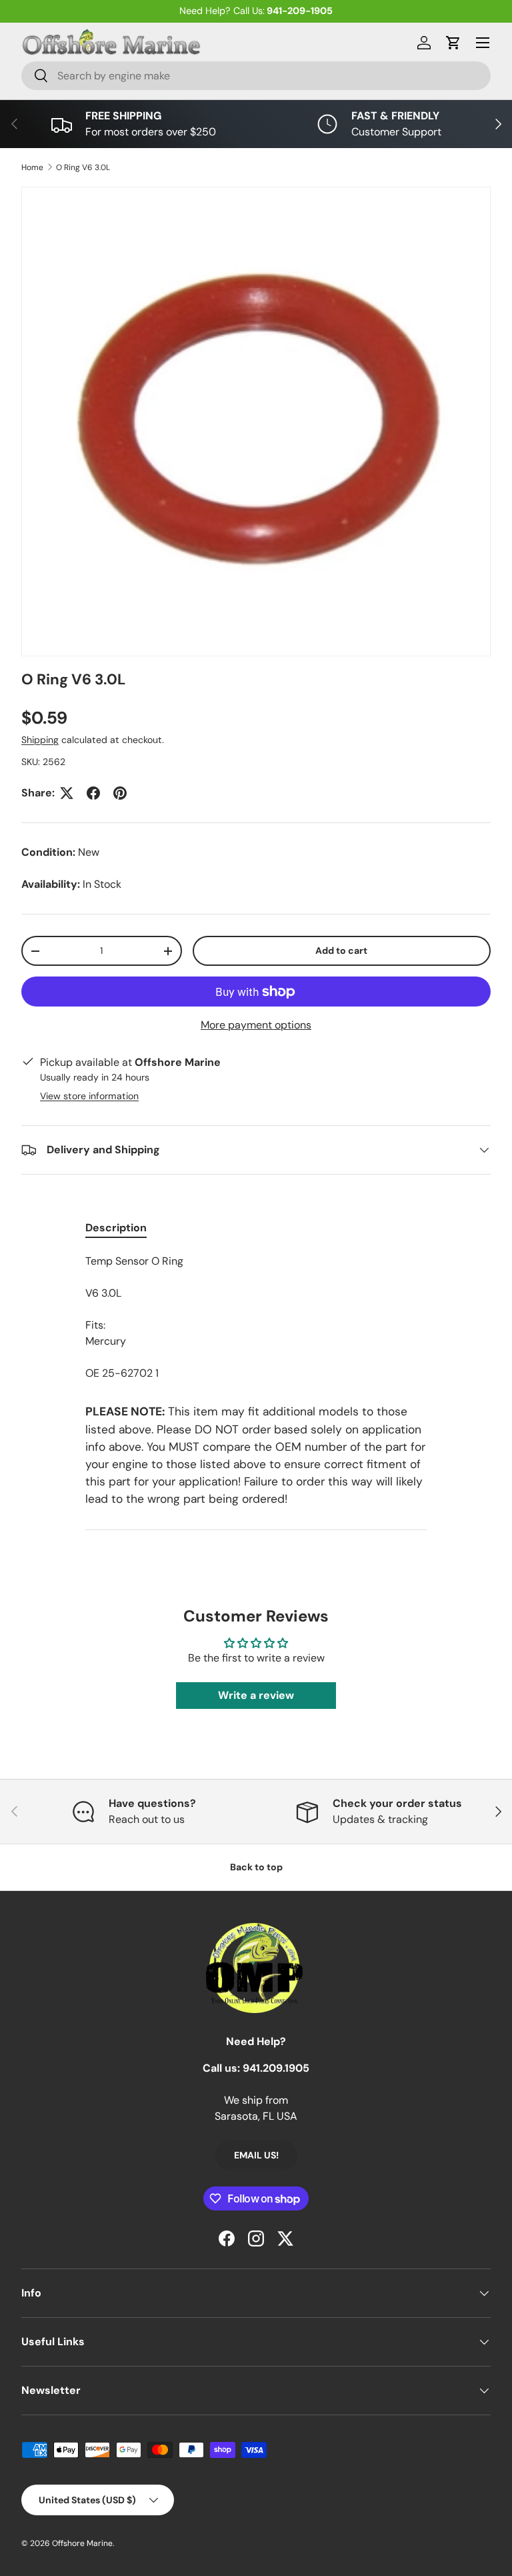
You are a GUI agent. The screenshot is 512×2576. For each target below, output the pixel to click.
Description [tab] (116, 1228)
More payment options (256, 1025)
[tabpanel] (256, 1317)
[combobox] (256, 76)
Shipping (40, 740)
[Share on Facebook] (93, 793)
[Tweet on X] (67, 793)
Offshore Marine (82, 2543)
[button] (453, 43)
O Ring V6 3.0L (83, 167)
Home (32, 167)
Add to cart (341, 950)
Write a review (256, 1695)
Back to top (256, 1867)
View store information (89, 1096)
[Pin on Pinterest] (120, 793)
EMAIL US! (256, 2155)
